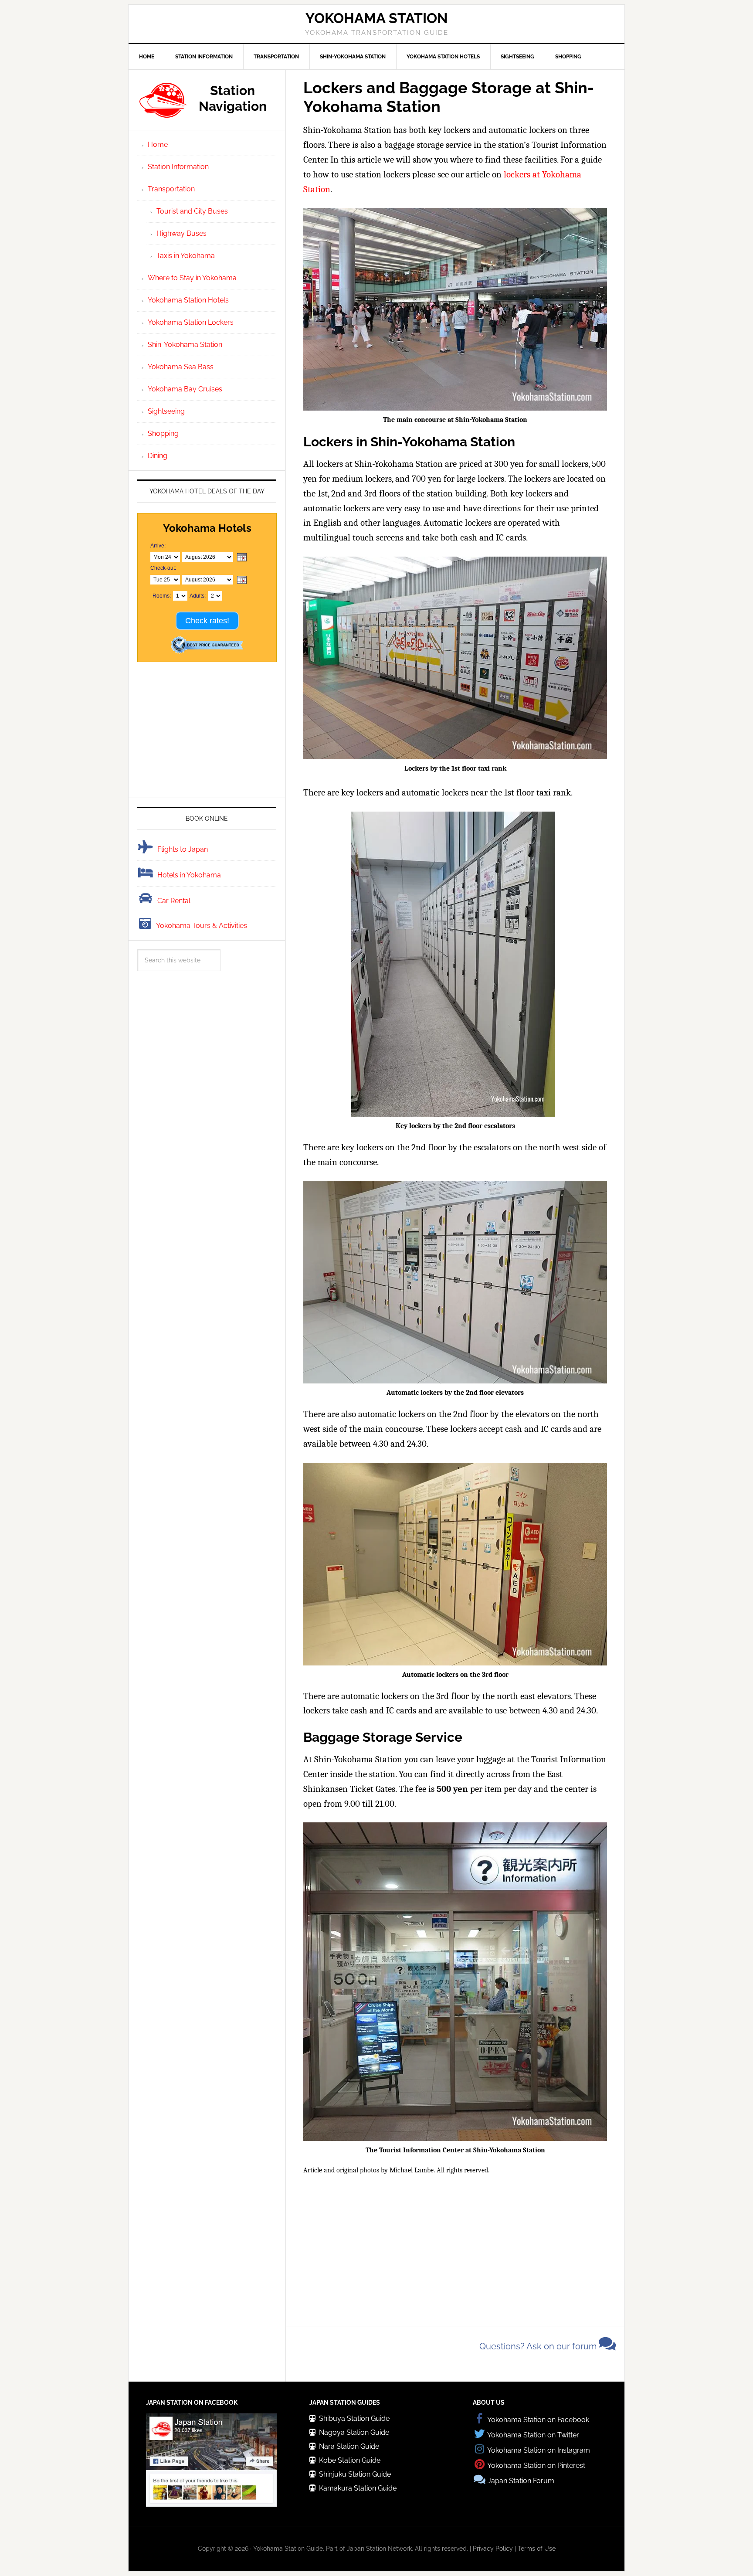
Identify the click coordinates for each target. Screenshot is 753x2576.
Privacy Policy (493, 2549)
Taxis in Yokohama (186, 256)
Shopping (163, 433)
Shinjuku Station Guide (355, 2474)
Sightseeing (166, 411)
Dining (158, 456)
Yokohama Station (376, 18)
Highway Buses (181, 233)
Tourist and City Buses (192, 211)
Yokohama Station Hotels (188, 300)
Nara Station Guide (349, 2446)
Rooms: (162, 596)
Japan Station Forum (521, 2481)
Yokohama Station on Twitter (533, 2435)
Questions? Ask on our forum (539, 2346)
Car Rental (174, 901)
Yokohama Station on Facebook (538, 2420)
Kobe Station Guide (350, 2460)
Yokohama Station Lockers (191, 322)
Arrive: (158, 546)
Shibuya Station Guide (354, 2418)
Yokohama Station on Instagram (539, 2450)
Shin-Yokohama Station (185, 345)
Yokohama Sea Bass (181, 367)
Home (158, 144)
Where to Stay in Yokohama (192, 278)
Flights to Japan (183, 849)
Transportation (171, 189)
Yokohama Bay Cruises (185, 389)
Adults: (198, 596)
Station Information (178, 167)
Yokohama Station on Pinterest (536, 2466)
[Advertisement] (455, 2248)
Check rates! (207, 621)
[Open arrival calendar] (242, 558)
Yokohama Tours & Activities (202, 926)
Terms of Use (537, 2549)
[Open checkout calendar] (242, 580)
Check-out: (163, 568)
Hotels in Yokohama (189, 875)
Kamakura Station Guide (358, 2488)
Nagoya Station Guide (354, 2432)
